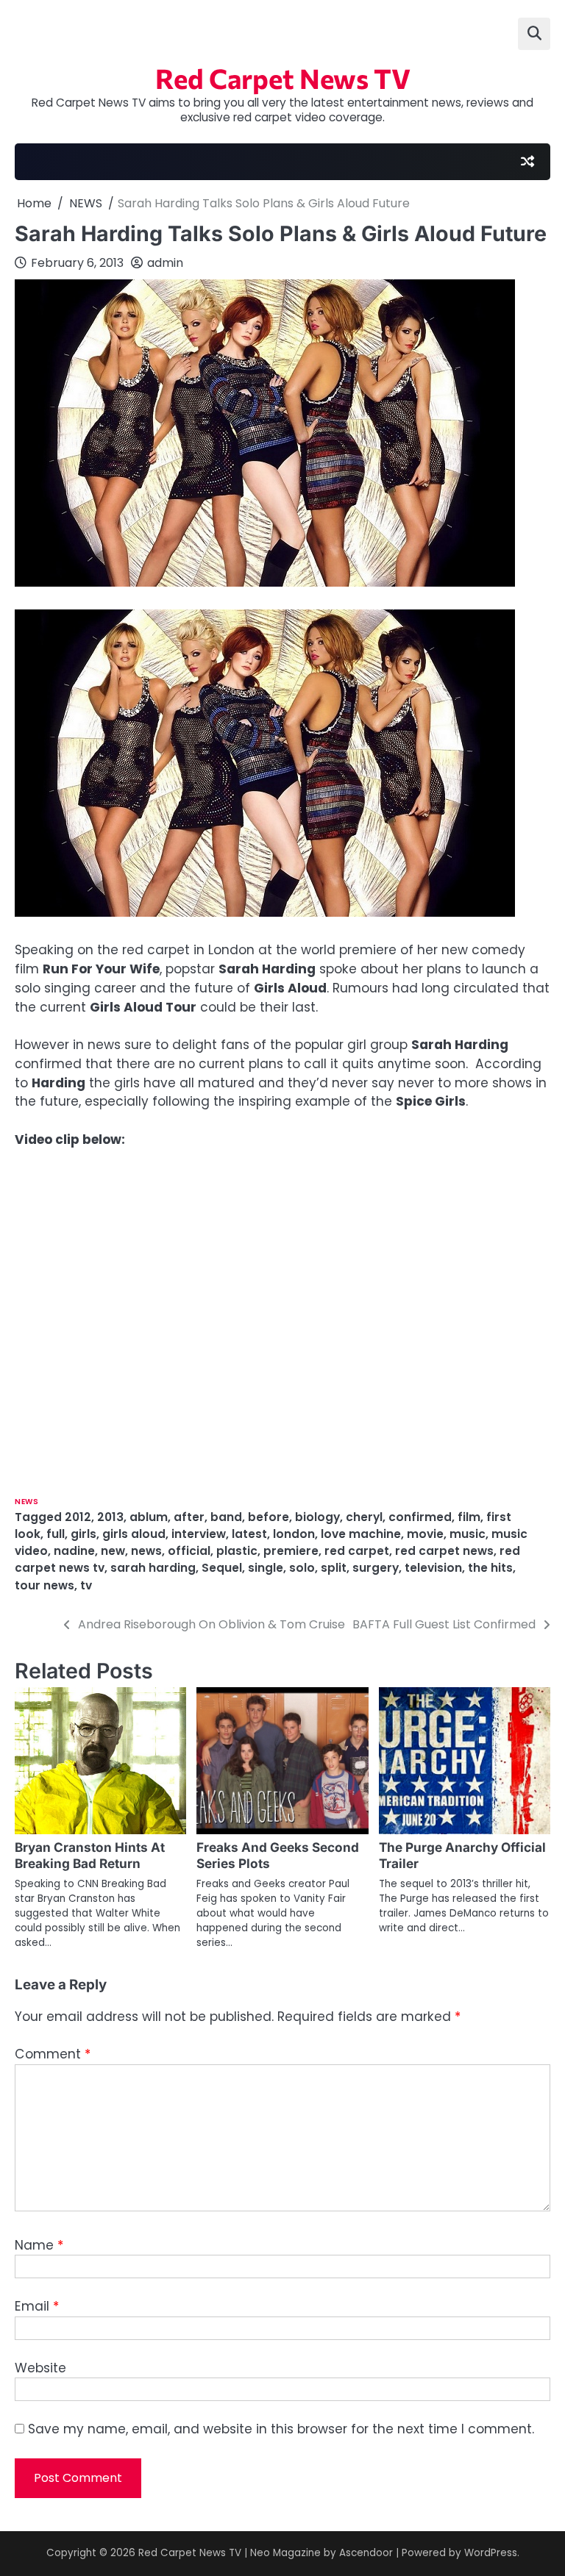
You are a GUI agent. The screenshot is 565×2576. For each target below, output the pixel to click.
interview (199, 1534)
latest (249, 1534)
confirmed (420, 1517)
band (226, 1517)
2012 (78, 1517)
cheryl (364, 1517)
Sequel (222, 1568)
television (433, 1568)
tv (86, 1585)
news (146, 1551)
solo (302, 1568)
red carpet (357, 1551)
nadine (74, 1551)
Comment (53, 2054)
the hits (490, 1568)
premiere (291, 1551)
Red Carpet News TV (283, 78)
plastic (237, 1551)
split (334, 1568)
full (56, 1534)
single (266, 1568)
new (113, 1551)
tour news (45, 1585)
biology (317, 1517)
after (189, 1517)
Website (40, 2368)
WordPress (491, 2553)
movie (425, 1534)
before (269, 1517)
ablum (149, 1517)
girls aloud (134, 1534)
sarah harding (153, 1568)
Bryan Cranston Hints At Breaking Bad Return (90, 1855)
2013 (110, 1517)
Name (39, 2245)
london (294, 1534)
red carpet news (444, 1551)
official (189, 1551)
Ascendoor (366, 2553)
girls (83, 1534)
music (468, 1534)
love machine (361, 1534)
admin (165, 263)
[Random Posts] (527, 162)
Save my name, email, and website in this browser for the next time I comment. (281, 2429)
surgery (376, 1568)
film (469, 1517)
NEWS (26, 1502)
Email (37, 2306)
